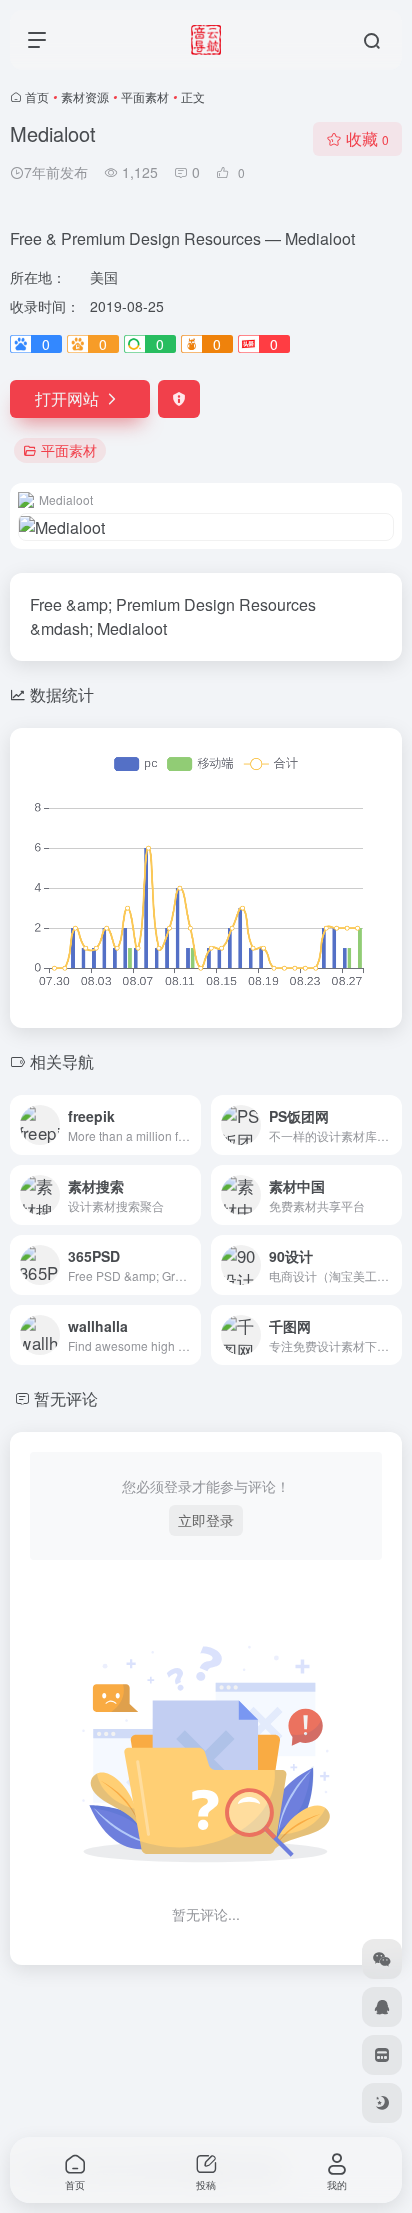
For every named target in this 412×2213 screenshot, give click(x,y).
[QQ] (382, 2007)
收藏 (367, 138)
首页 (37, 96)
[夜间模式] (382, 2103)
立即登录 (206, 1520)
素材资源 (85, 96)
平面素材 (145, 96)
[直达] (190, 1125)
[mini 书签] (382, 2055)
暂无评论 (66, 1398)
